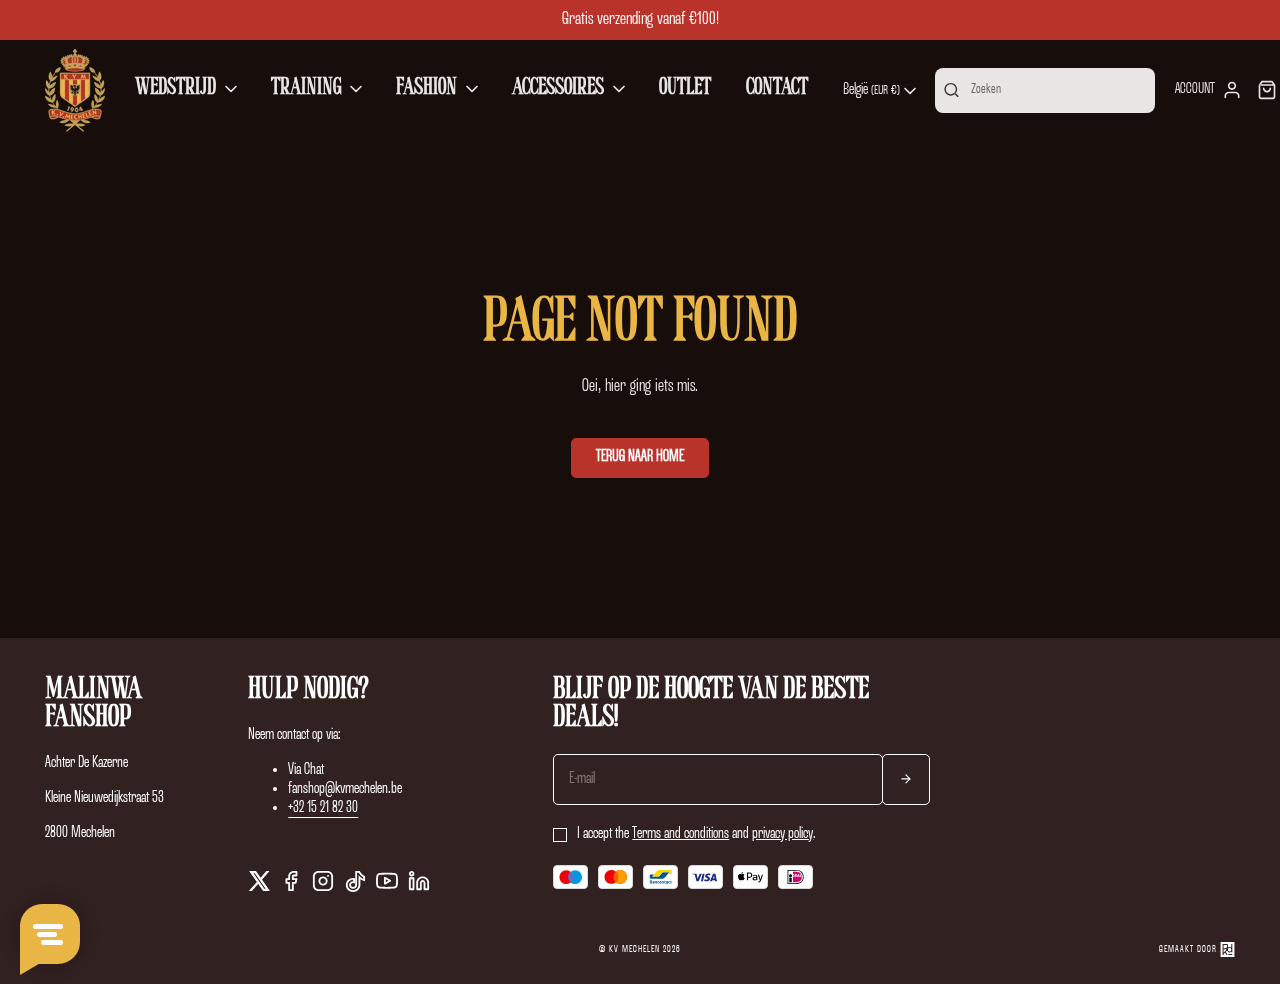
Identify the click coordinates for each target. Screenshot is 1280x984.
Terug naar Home (640, 457)
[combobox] (881, 91)
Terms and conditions (680, 834)
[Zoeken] (951, 90)
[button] (188, 90)
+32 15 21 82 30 (323, 808)
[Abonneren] (906, 779)
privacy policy (782, 834)
